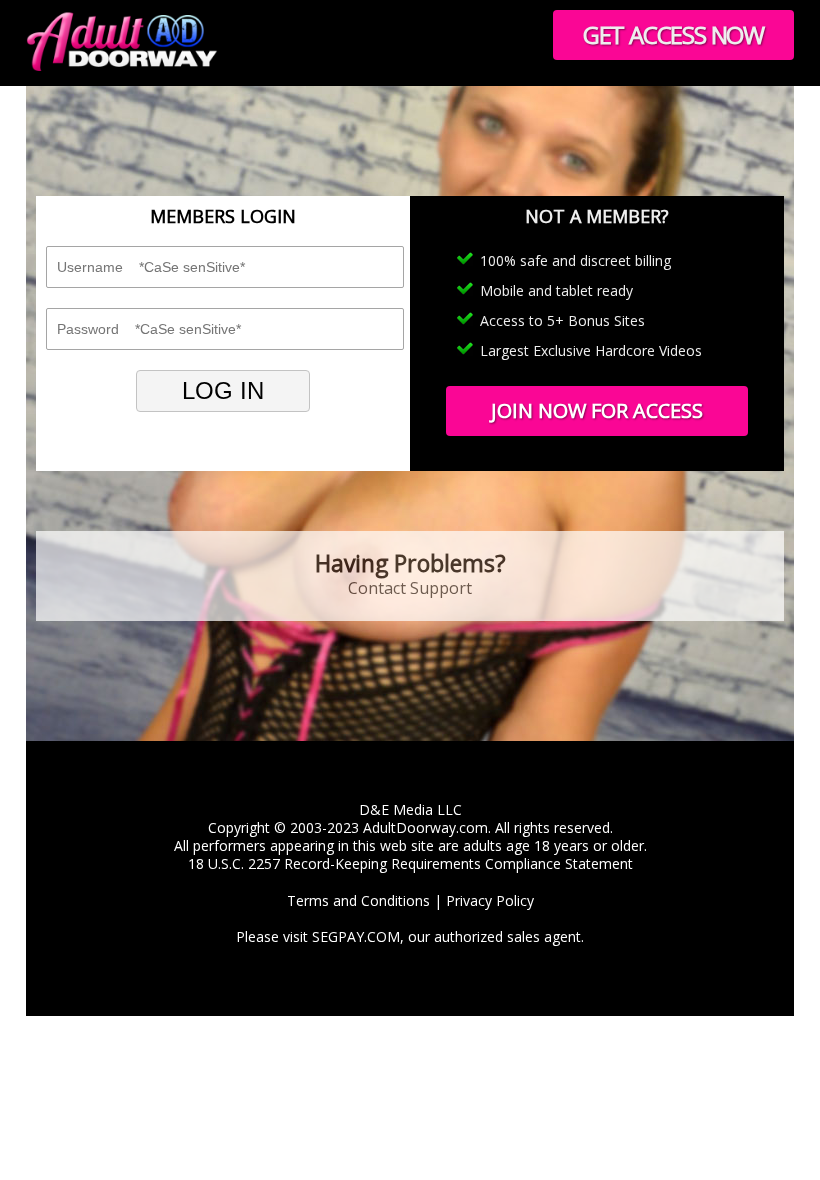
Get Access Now (673, 34)
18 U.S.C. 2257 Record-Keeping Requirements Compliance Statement (410, 863)
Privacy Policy (490, 900)
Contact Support (410, 588)
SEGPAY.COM (356, 936)
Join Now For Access (597, 410)
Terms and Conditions (358, 900)
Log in (223, 390)
